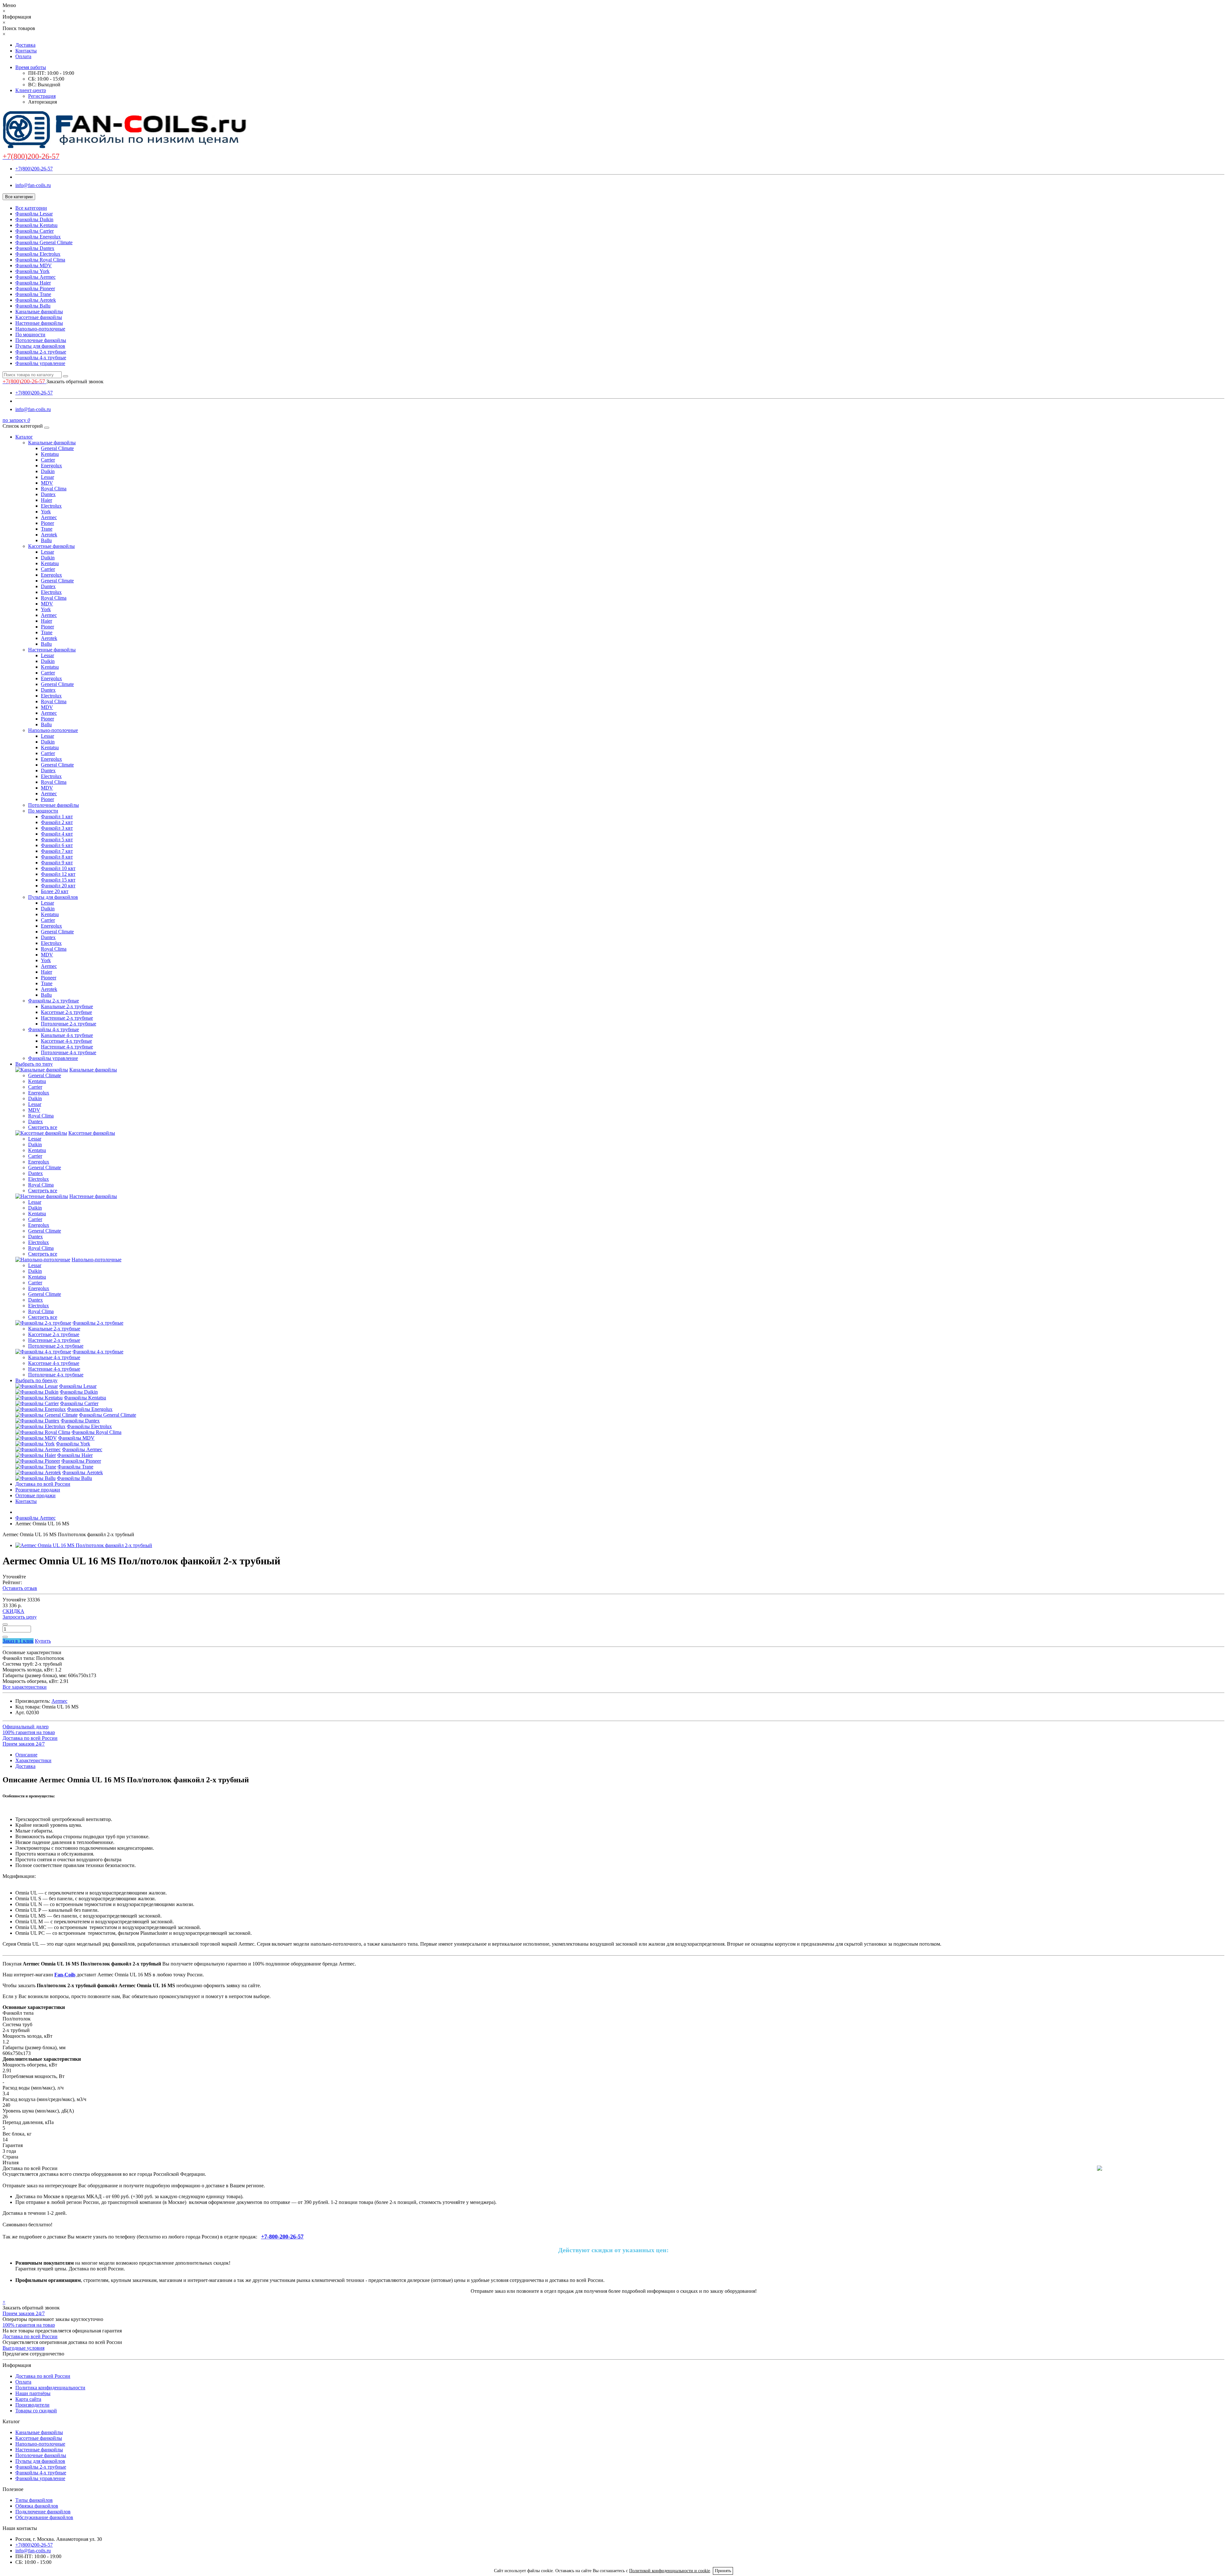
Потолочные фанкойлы (41, 340)
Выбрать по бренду (36, 1380)
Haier (46, 500)
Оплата (23, 56)
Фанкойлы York (32, 271)
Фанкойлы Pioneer (35, 288)
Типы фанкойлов (34, 2500)
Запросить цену (20, 1617)
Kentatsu (50, 454)
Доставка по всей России (43, 1484)
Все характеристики (25, 1687)
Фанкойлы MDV (34, 265)
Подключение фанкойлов (43, 2512)
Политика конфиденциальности (50, 2388)
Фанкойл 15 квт (58, 880)
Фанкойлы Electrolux (38, 254)
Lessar (47, 477)
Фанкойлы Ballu (33, 306)
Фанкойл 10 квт (58, 868)
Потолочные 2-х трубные (69, 1024)
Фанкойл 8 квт (57, 857)
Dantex (48, 494)
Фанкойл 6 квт (57, 845)
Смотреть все (43, 1127)
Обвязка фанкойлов (37, 2506)
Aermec (49, 517)
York (46, 512)
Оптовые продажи (35, 1495)
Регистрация (42, 96)
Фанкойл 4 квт (57, 834)
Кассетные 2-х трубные (66, 1012)
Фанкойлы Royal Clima (40, 260)
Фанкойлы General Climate (44, 242)
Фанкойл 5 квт (57, 840)
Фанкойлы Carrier (35, 231)
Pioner (47, 523)
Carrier (48, 460)
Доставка (25, 45)
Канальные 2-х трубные (67, 1006)
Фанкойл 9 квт (57, 863)
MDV (47, 483)
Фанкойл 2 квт (57, 822)
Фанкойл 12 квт (58, 874)
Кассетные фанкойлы (39, 317)
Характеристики (33, 1760)
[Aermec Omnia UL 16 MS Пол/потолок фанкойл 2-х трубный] (84, 1545)
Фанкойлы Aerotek (36, 300)
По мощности (30, 335)
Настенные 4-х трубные (67, 1047)
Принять (723, 2571)
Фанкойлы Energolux (38, 237)
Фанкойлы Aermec (35, 277)
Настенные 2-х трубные (67, 1018)
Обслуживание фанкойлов (44, 2517)
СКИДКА (13, 1611)
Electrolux (51, 506)
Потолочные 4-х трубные (69, 1052)
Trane (47, 529)
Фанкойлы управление (40, 363)
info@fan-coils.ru (33, 185)
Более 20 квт (55, 891)
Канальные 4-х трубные (67, 1035)
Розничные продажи (38, 1490)
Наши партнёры (33, 2393)
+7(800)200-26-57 (34, 169)
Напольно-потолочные (40, 329)
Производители (32, 2405)
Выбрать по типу (34, 1064)
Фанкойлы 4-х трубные (41, 358)
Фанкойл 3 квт (57, 828)
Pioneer (49, 978)
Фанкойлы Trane (33, 294)
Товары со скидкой (36, 2411)
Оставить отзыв (20, 1588)
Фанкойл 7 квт (57, 851)
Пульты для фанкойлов (40, 346)
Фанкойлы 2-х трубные (41, 352)
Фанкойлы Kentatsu (36, 225)
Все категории (31, 208)
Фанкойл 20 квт (58, 886)
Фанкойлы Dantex (35, 248)
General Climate (57, 448)
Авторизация (42, 102)
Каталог (24, 437)
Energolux (51, 466)
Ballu (46, 540)
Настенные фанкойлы (39, 323)
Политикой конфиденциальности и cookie (670, 2571)
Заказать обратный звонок (75, 381)
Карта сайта (28, 2399)
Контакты (26, 51)
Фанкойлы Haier (33, 283)
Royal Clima (54, 489)
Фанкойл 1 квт (57, 817)
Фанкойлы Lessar (34, 214)
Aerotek (49, 535)
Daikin (48, 471)
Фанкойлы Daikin (34, 219)
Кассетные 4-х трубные (66, 1041)
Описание (26, 1755)
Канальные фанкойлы (39, 311)
